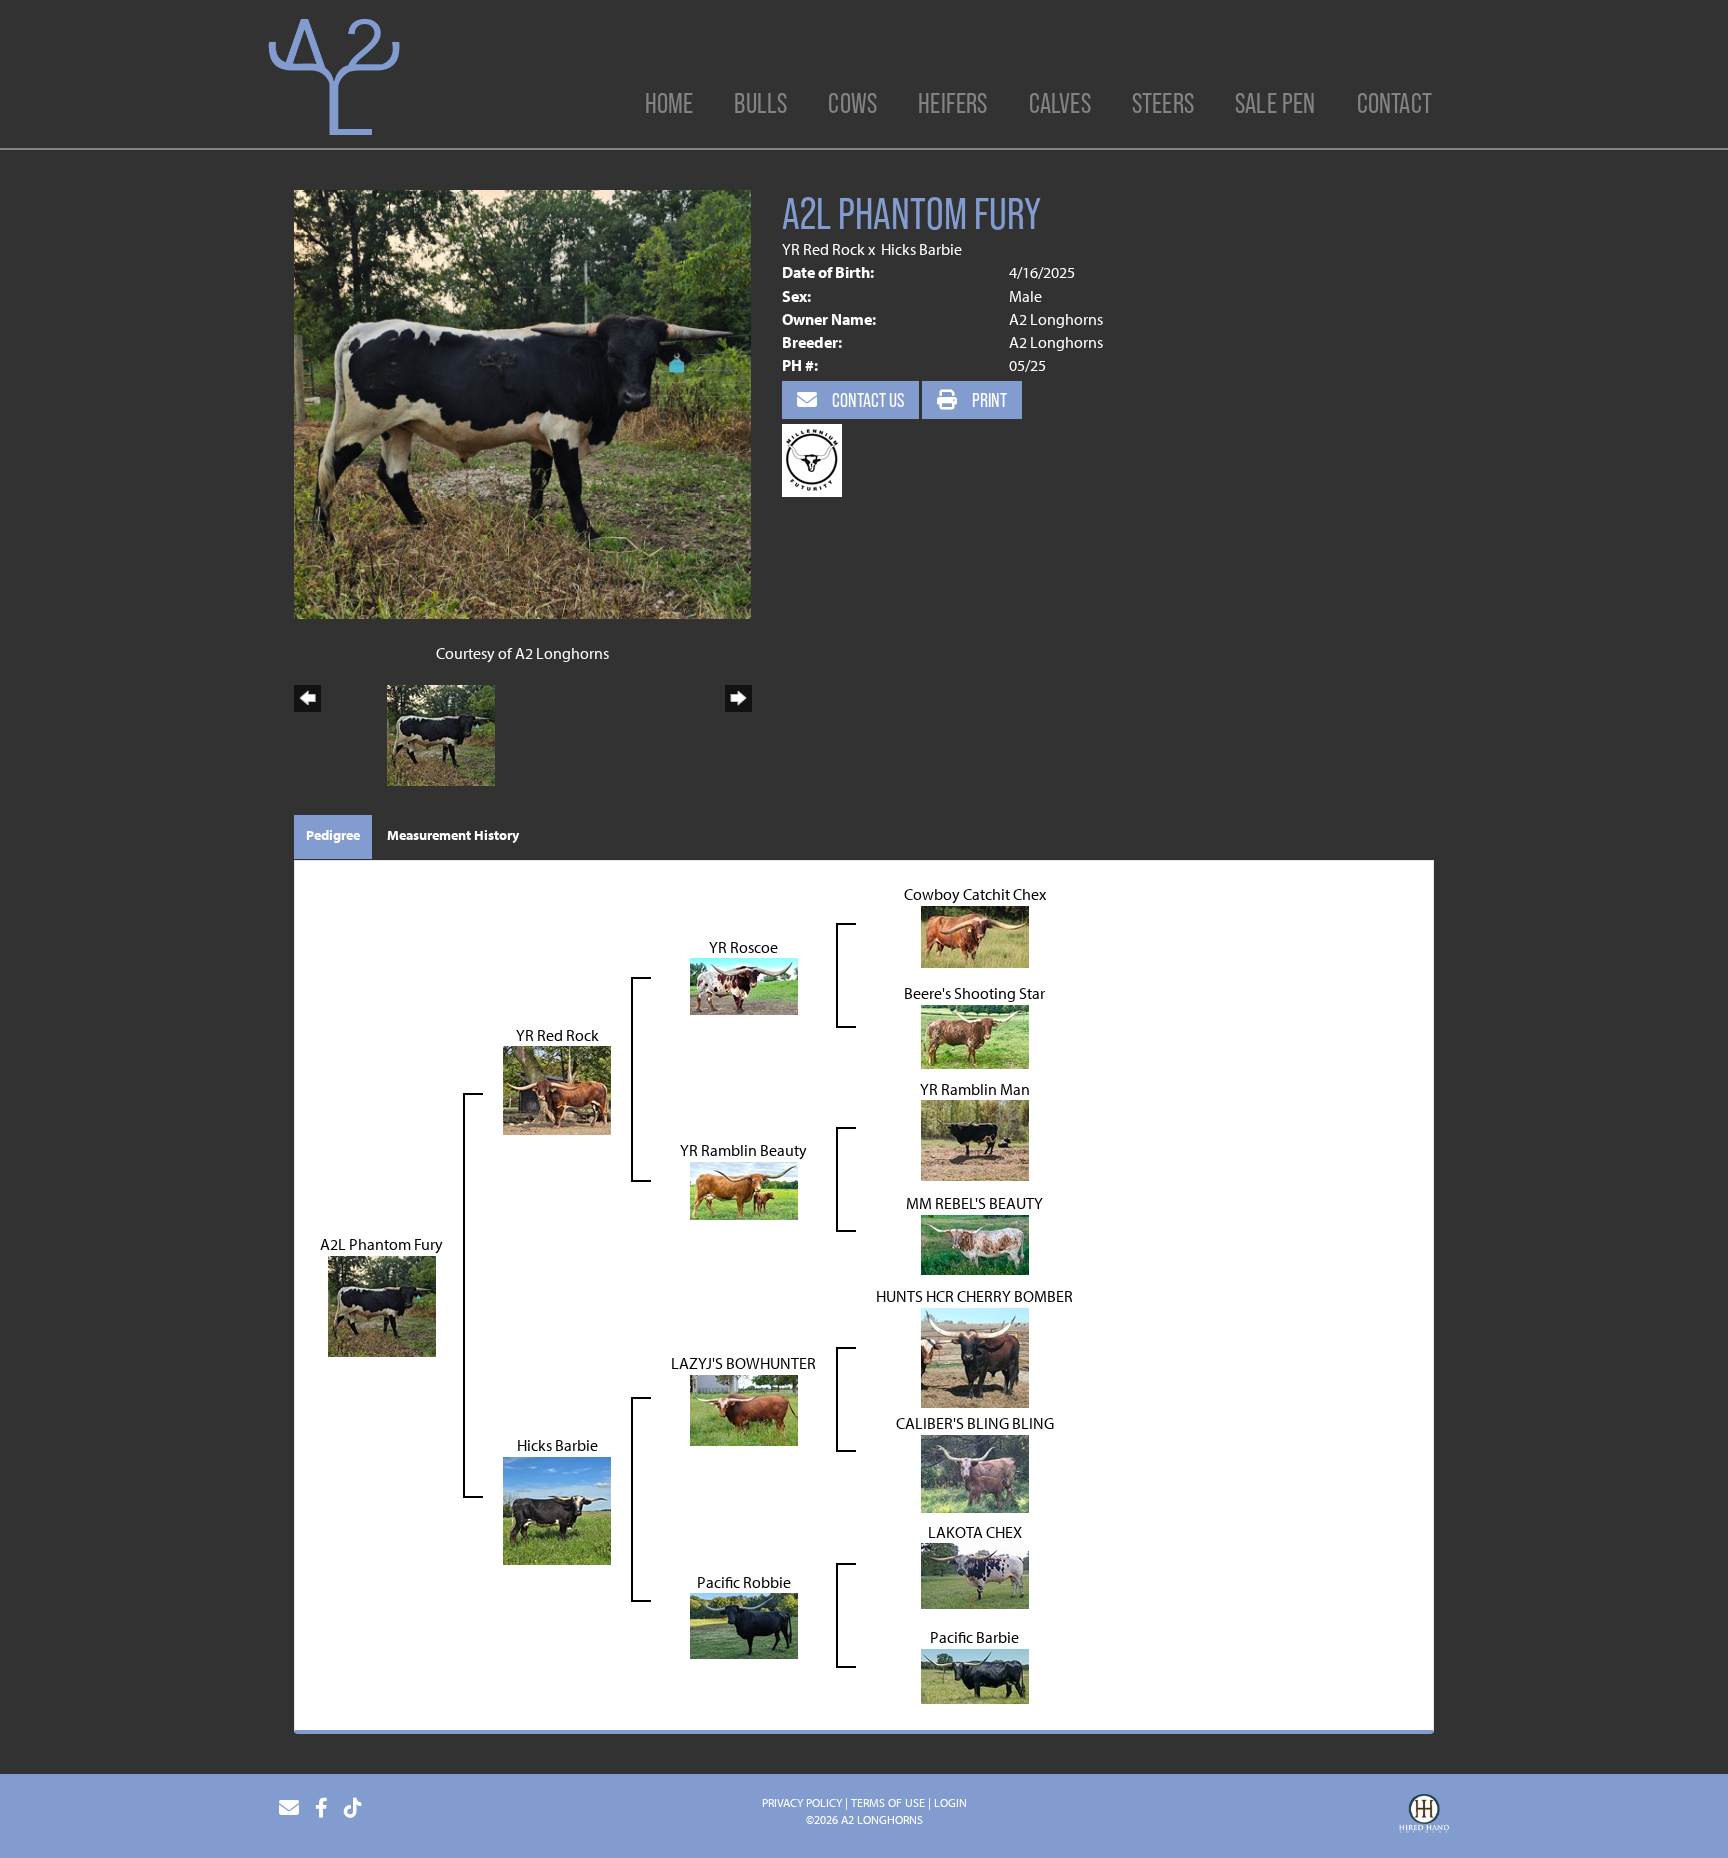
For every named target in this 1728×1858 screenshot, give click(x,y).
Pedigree (333, 835)
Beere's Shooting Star (974, 993)
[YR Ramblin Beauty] (744, 1189)
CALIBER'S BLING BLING (975, 1423)
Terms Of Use (888, 1802)
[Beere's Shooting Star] (975, 1035)
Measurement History (453, 835)
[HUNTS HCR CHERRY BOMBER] (975, 1356)
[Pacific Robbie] (744, 1624)
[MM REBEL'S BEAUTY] (975, 1243)
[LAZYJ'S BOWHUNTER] (744, 1409)
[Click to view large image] (522, 402)
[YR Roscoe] (744, 985)
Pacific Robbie (744, 1582)
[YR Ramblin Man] (975, 1139)
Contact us (866, 400)
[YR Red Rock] (557, 1089)
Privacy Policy (802, 1802)
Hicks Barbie (921, 249)
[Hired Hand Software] (1424, 1816)
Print (988, 400)
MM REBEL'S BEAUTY (974, 1203)
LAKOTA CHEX (975, 1532)
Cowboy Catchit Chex (975, 894)
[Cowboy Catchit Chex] (975, 935)
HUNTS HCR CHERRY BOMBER (974, 1296)
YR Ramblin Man (975, 1089)
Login (950, 1802)
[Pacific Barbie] (975, 1674)
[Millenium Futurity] (817, 458)
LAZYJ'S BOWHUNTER (743, 1363)
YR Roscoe (743, 947)
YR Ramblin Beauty (743, 1150)
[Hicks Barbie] (557, 1509)
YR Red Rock (823, 249)
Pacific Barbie (974, 1637)
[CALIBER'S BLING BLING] (975, 1472)
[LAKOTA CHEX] (975, 1574)
